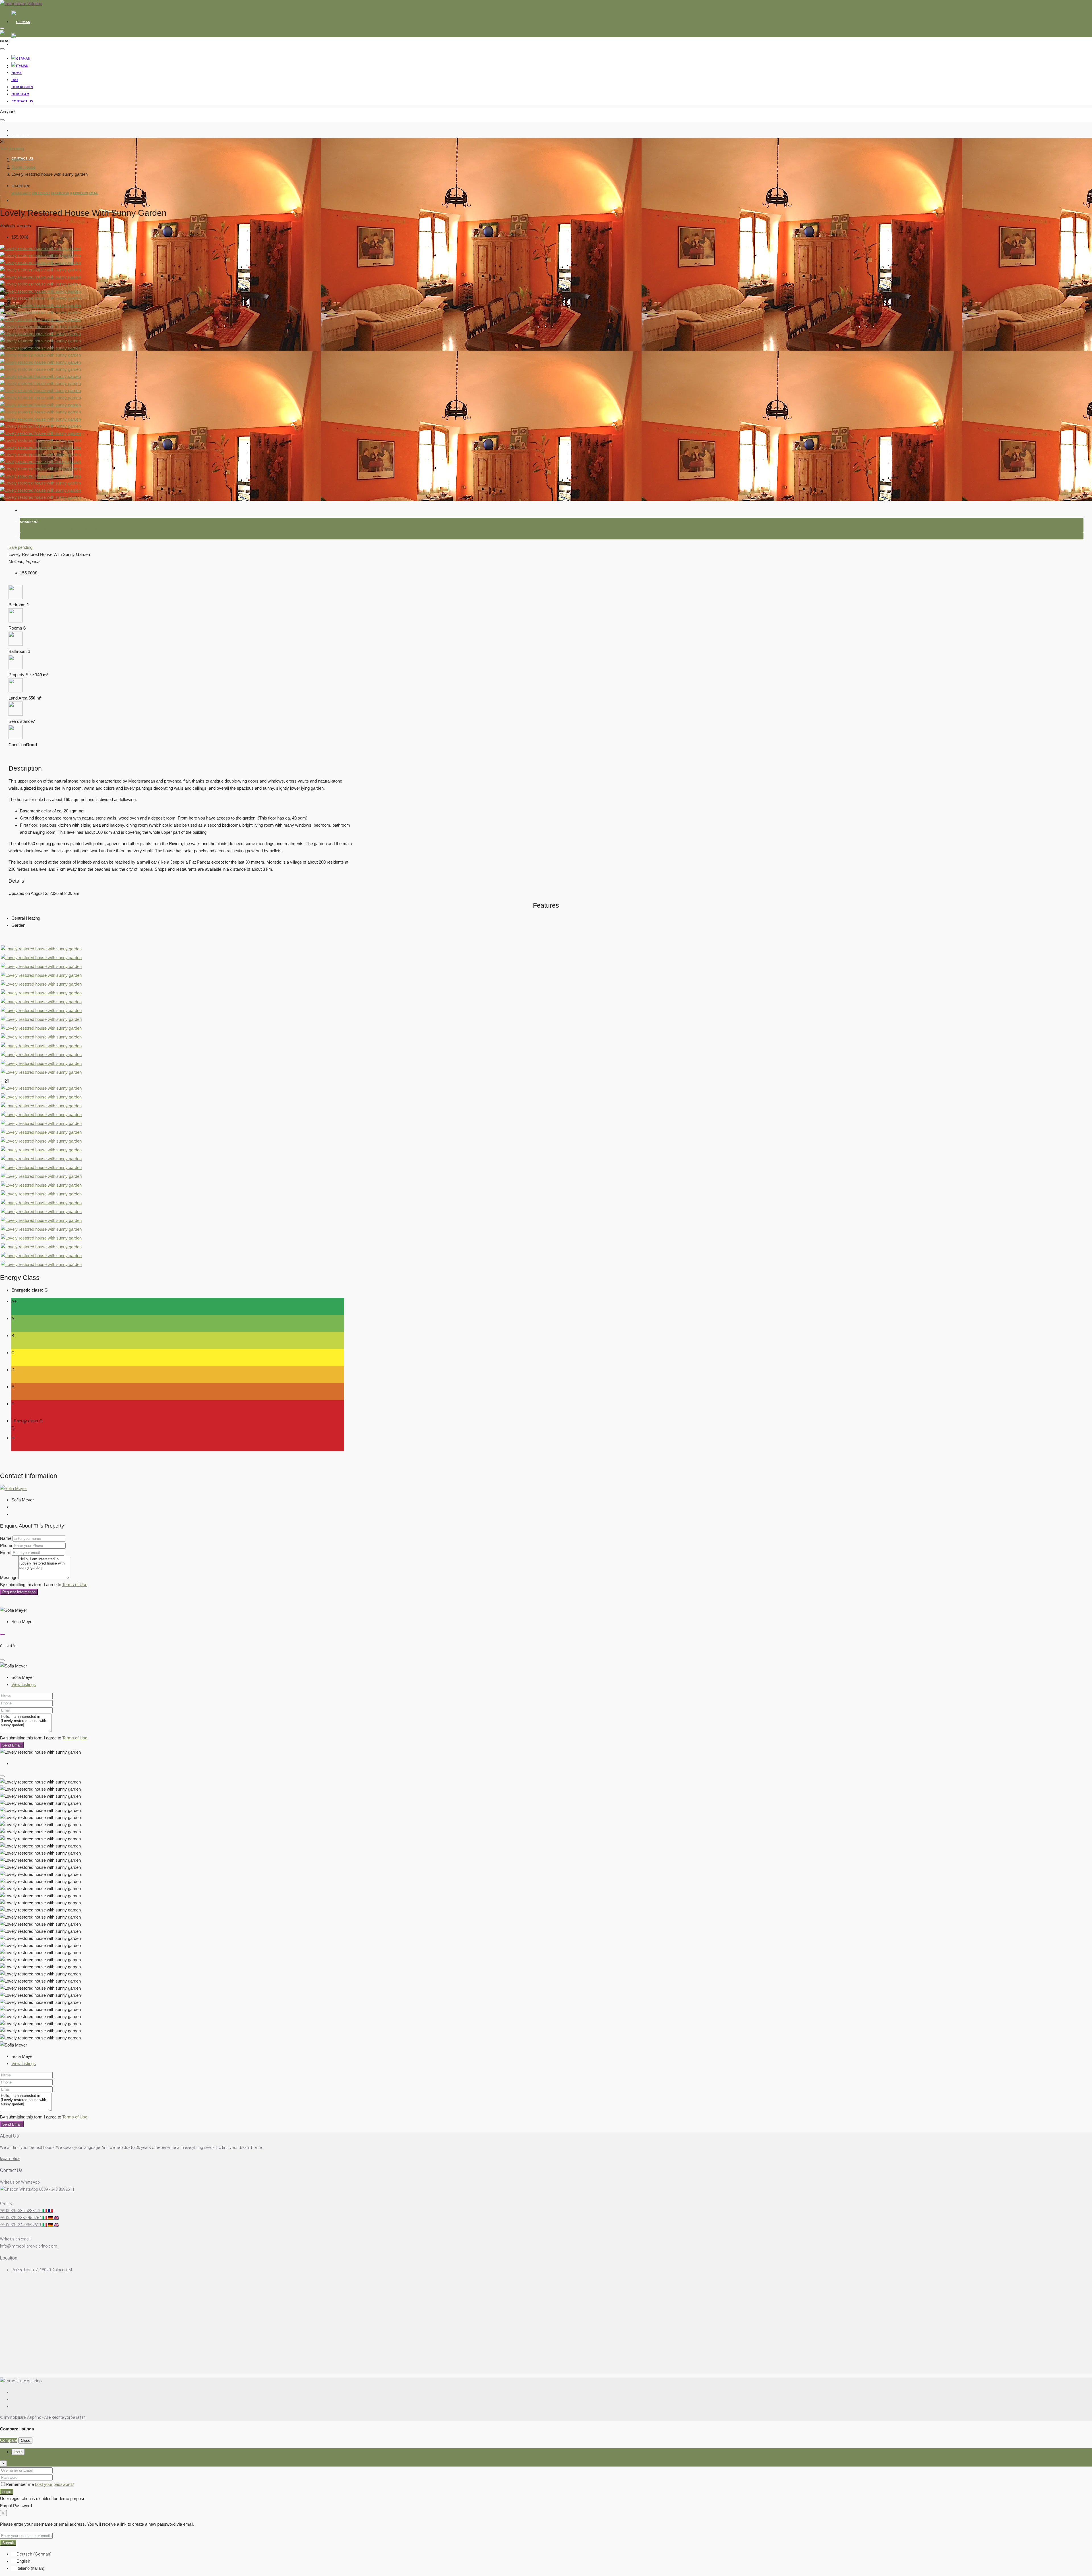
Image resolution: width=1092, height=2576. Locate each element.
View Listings (24, 1684)
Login (7, 2492)
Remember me (20, 2484)
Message (9, 1577)
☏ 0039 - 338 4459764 (29, 2218)
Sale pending (12, 149)
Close (25, 2441)
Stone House (23, 167)
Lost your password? (54, 2484)
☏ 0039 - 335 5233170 (26, 2211)
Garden (18, 925)
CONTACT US (22, 101)
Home (16, 67)
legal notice (10, 2159)
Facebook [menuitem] (60, 193)
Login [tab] (18, 2452)
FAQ (15, 90)
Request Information (19, 1592)
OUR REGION (22, 113)
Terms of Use (75, 1585)
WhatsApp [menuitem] (21, 193)
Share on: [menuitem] (20, 186)
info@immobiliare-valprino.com (29, 2246)
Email (5, 1552)
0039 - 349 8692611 (56, 2189)
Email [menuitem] (94, 193)
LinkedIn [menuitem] (80, 193)
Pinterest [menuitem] (41, 193)
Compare (9, 2440)
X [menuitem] (71, 193)
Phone (6, 1545)
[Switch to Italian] (20, 45)
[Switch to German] (21, 22)
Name (6, 1538)
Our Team (20, 135)
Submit (8, 2543)
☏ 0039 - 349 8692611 (29, 2225)
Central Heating (26, 918)
